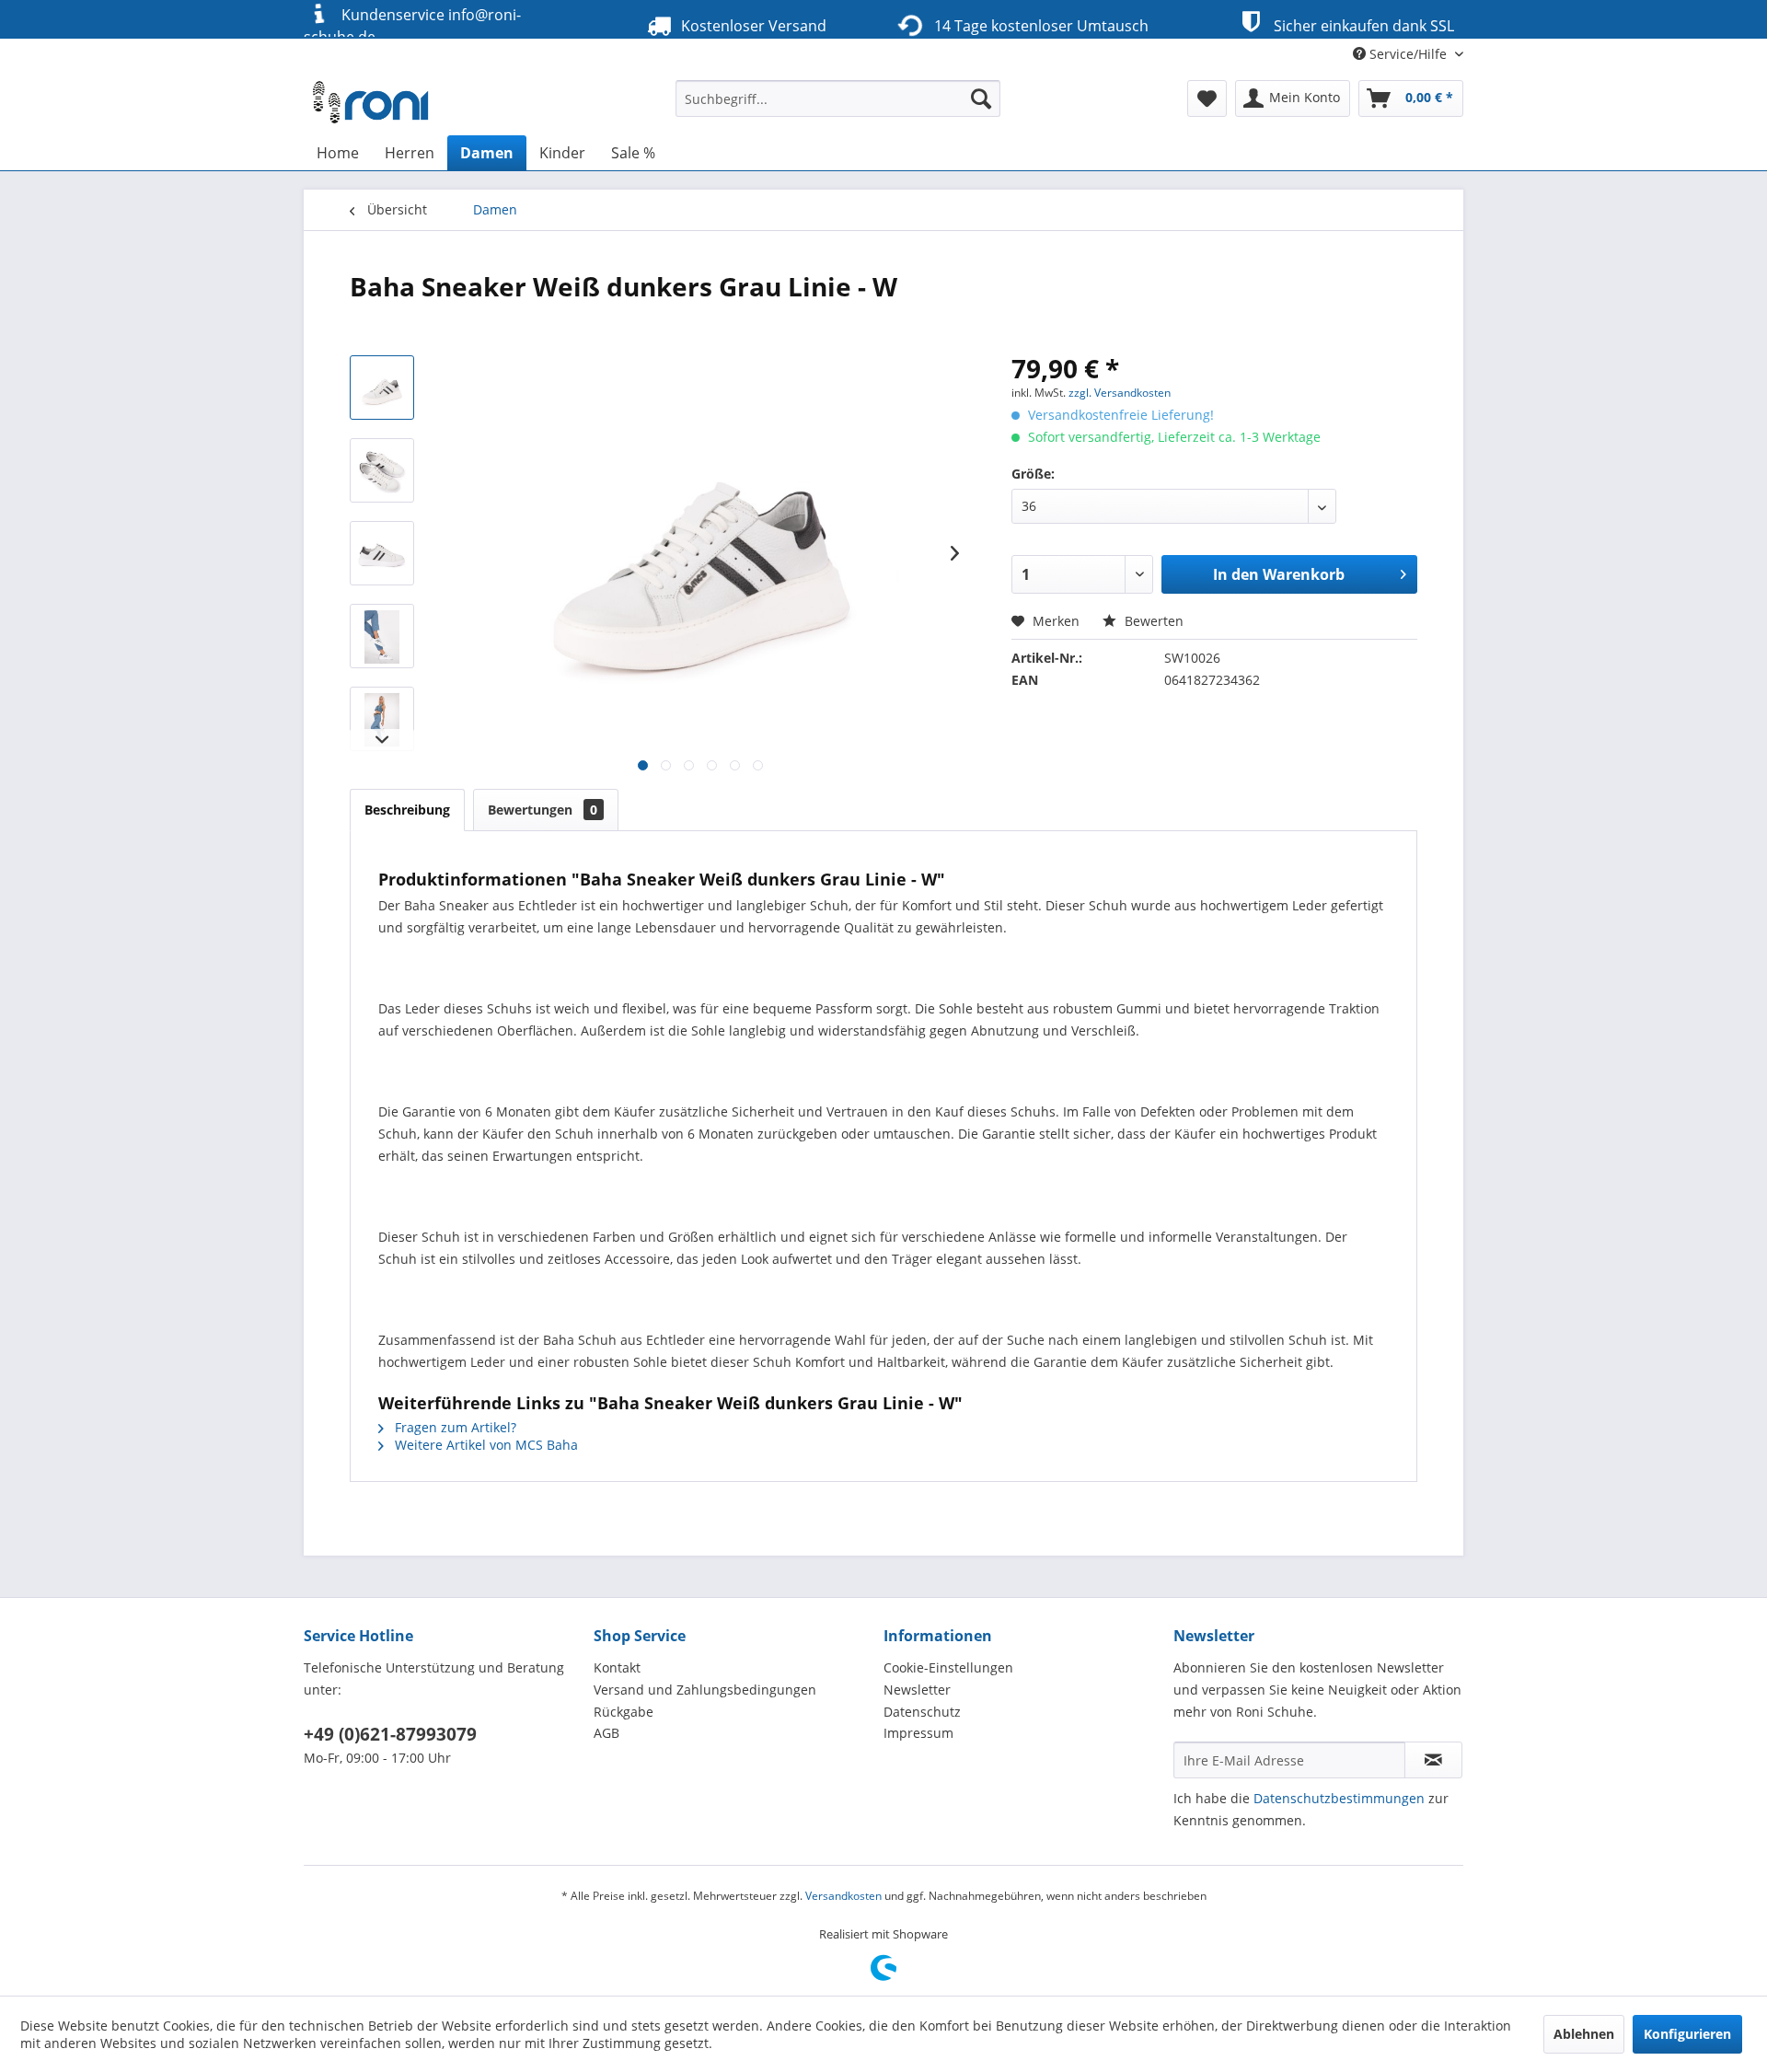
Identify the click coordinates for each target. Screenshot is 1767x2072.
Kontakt (617, 1667)
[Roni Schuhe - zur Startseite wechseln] (372, 103)
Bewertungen (543, 810)
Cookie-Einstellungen (948, 1667)
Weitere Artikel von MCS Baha (485, 1445)
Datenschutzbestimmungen (1339, 1798)
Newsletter (917, 1690)
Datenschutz (922, 1712)
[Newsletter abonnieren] (1433, 1760)
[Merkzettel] (1207, 98)
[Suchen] (981, 98)
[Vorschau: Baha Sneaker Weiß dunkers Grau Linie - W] (382, 388)
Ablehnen (1584, 2034)
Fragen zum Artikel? (454, 1427)
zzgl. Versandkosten (1120, 393)
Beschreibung (407, 810)
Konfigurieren (1687, 2034)
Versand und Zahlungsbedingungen (705, 1690)
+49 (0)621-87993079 (390, 1734)
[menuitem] (838, 98)
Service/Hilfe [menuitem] (1408, 54)
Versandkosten (843, 1896)
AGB (606, 1733)
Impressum (918, 1733)
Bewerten (1152, 621)
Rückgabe (624, 1712)
